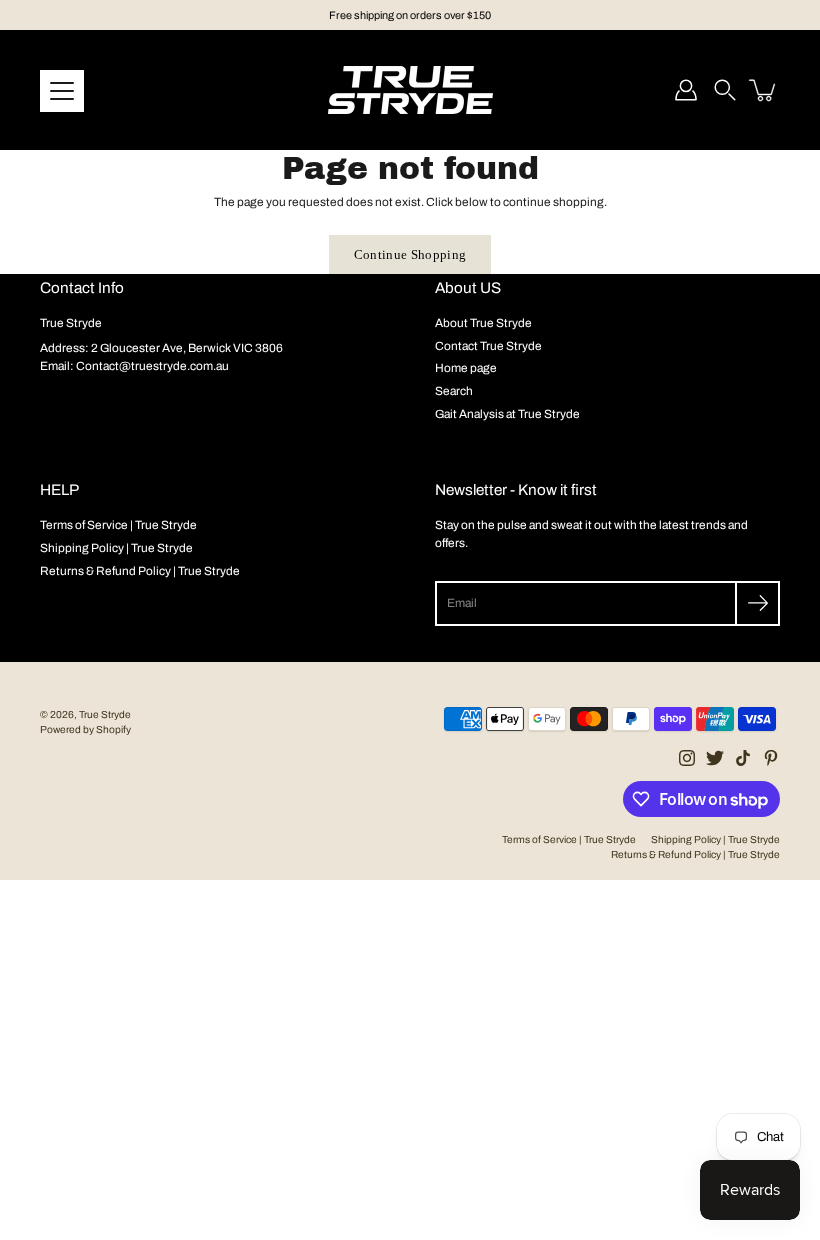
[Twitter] (715, 758)
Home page (466, 368)
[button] (725, 90)
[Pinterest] (771, 758)
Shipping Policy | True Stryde (116, 548)
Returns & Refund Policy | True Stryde (140, 571)
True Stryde (105, 714)
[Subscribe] (757, 603)
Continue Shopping (410, 254)
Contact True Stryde (488, 346)
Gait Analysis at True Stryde (507, 414)
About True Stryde (483, 323)
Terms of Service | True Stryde (118, 525)
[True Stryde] (410, 90)
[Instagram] (687, 758)
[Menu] (62, 91)
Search (454, 391)
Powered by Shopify (85, 729)
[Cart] (764, 90)
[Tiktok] (743, 758)
